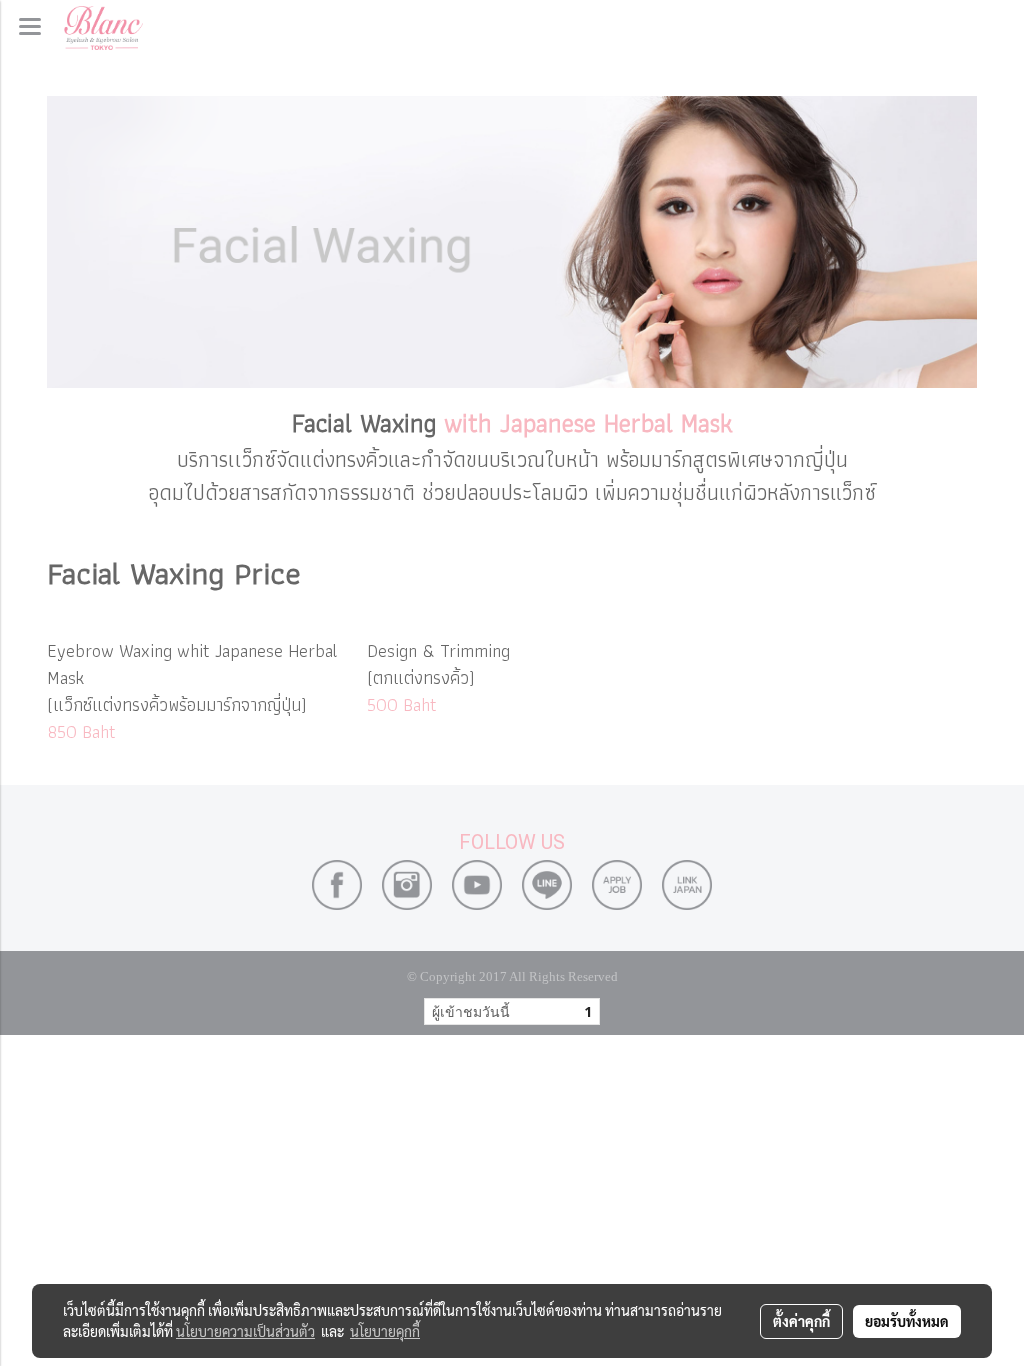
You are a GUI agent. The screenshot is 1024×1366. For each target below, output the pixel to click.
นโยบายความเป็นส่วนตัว (245, 1331)
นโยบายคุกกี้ (385, 1331)
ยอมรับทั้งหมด (907, 1321)
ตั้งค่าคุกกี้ (801, 1321)
